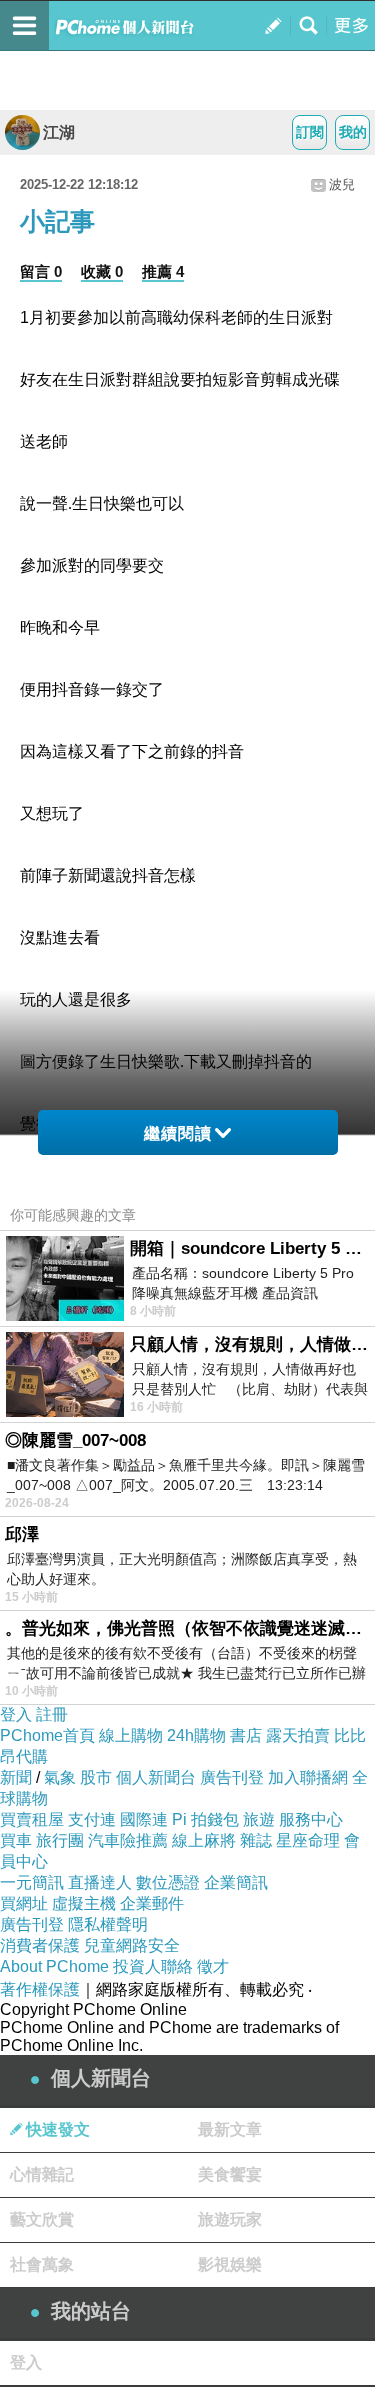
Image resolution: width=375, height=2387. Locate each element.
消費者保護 (40, 1945)
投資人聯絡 (153, 1966)
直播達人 (100, 1882)
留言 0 (41, 271)
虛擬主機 (84, 1903)
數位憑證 (168, 1882)
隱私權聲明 (108, 1924)
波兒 (342, 184)
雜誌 (256, 1840)
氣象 (60, 1777)
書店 (246, 1735)
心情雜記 (42, 2174)
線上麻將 (204, 1840)
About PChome (54, 1966)
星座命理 (308, 1840)
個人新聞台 (156, 1777)
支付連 (92, 1819)
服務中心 (311, 1819)
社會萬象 (42, 2264)
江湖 (59, 132)
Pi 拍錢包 (205, 1819)
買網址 (24, 1903)
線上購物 (131, 1735)
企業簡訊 (236, 1882)
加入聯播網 (308, 1777)
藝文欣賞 (42, 2219)
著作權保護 (40, 1989)
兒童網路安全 (132, 1945)
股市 (96, 1777)
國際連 (144, 1819)
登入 (16, 1714)
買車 (16, 1840)
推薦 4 (163, 271)
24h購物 (196, 1735)
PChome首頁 (47, 1735)
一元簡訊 (32, 1882)
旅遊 (259, 1819)
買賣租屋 (32, 1819)
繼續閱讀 (178, 1133)
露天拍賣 (298, 1735)
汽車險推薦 (128, 1840)
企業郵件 (152, 1903)
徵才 (213, 1966)
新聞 (16, 1777)
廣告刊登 (232, 1777)
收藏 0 (102, 271)
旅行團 (60, 1840)
